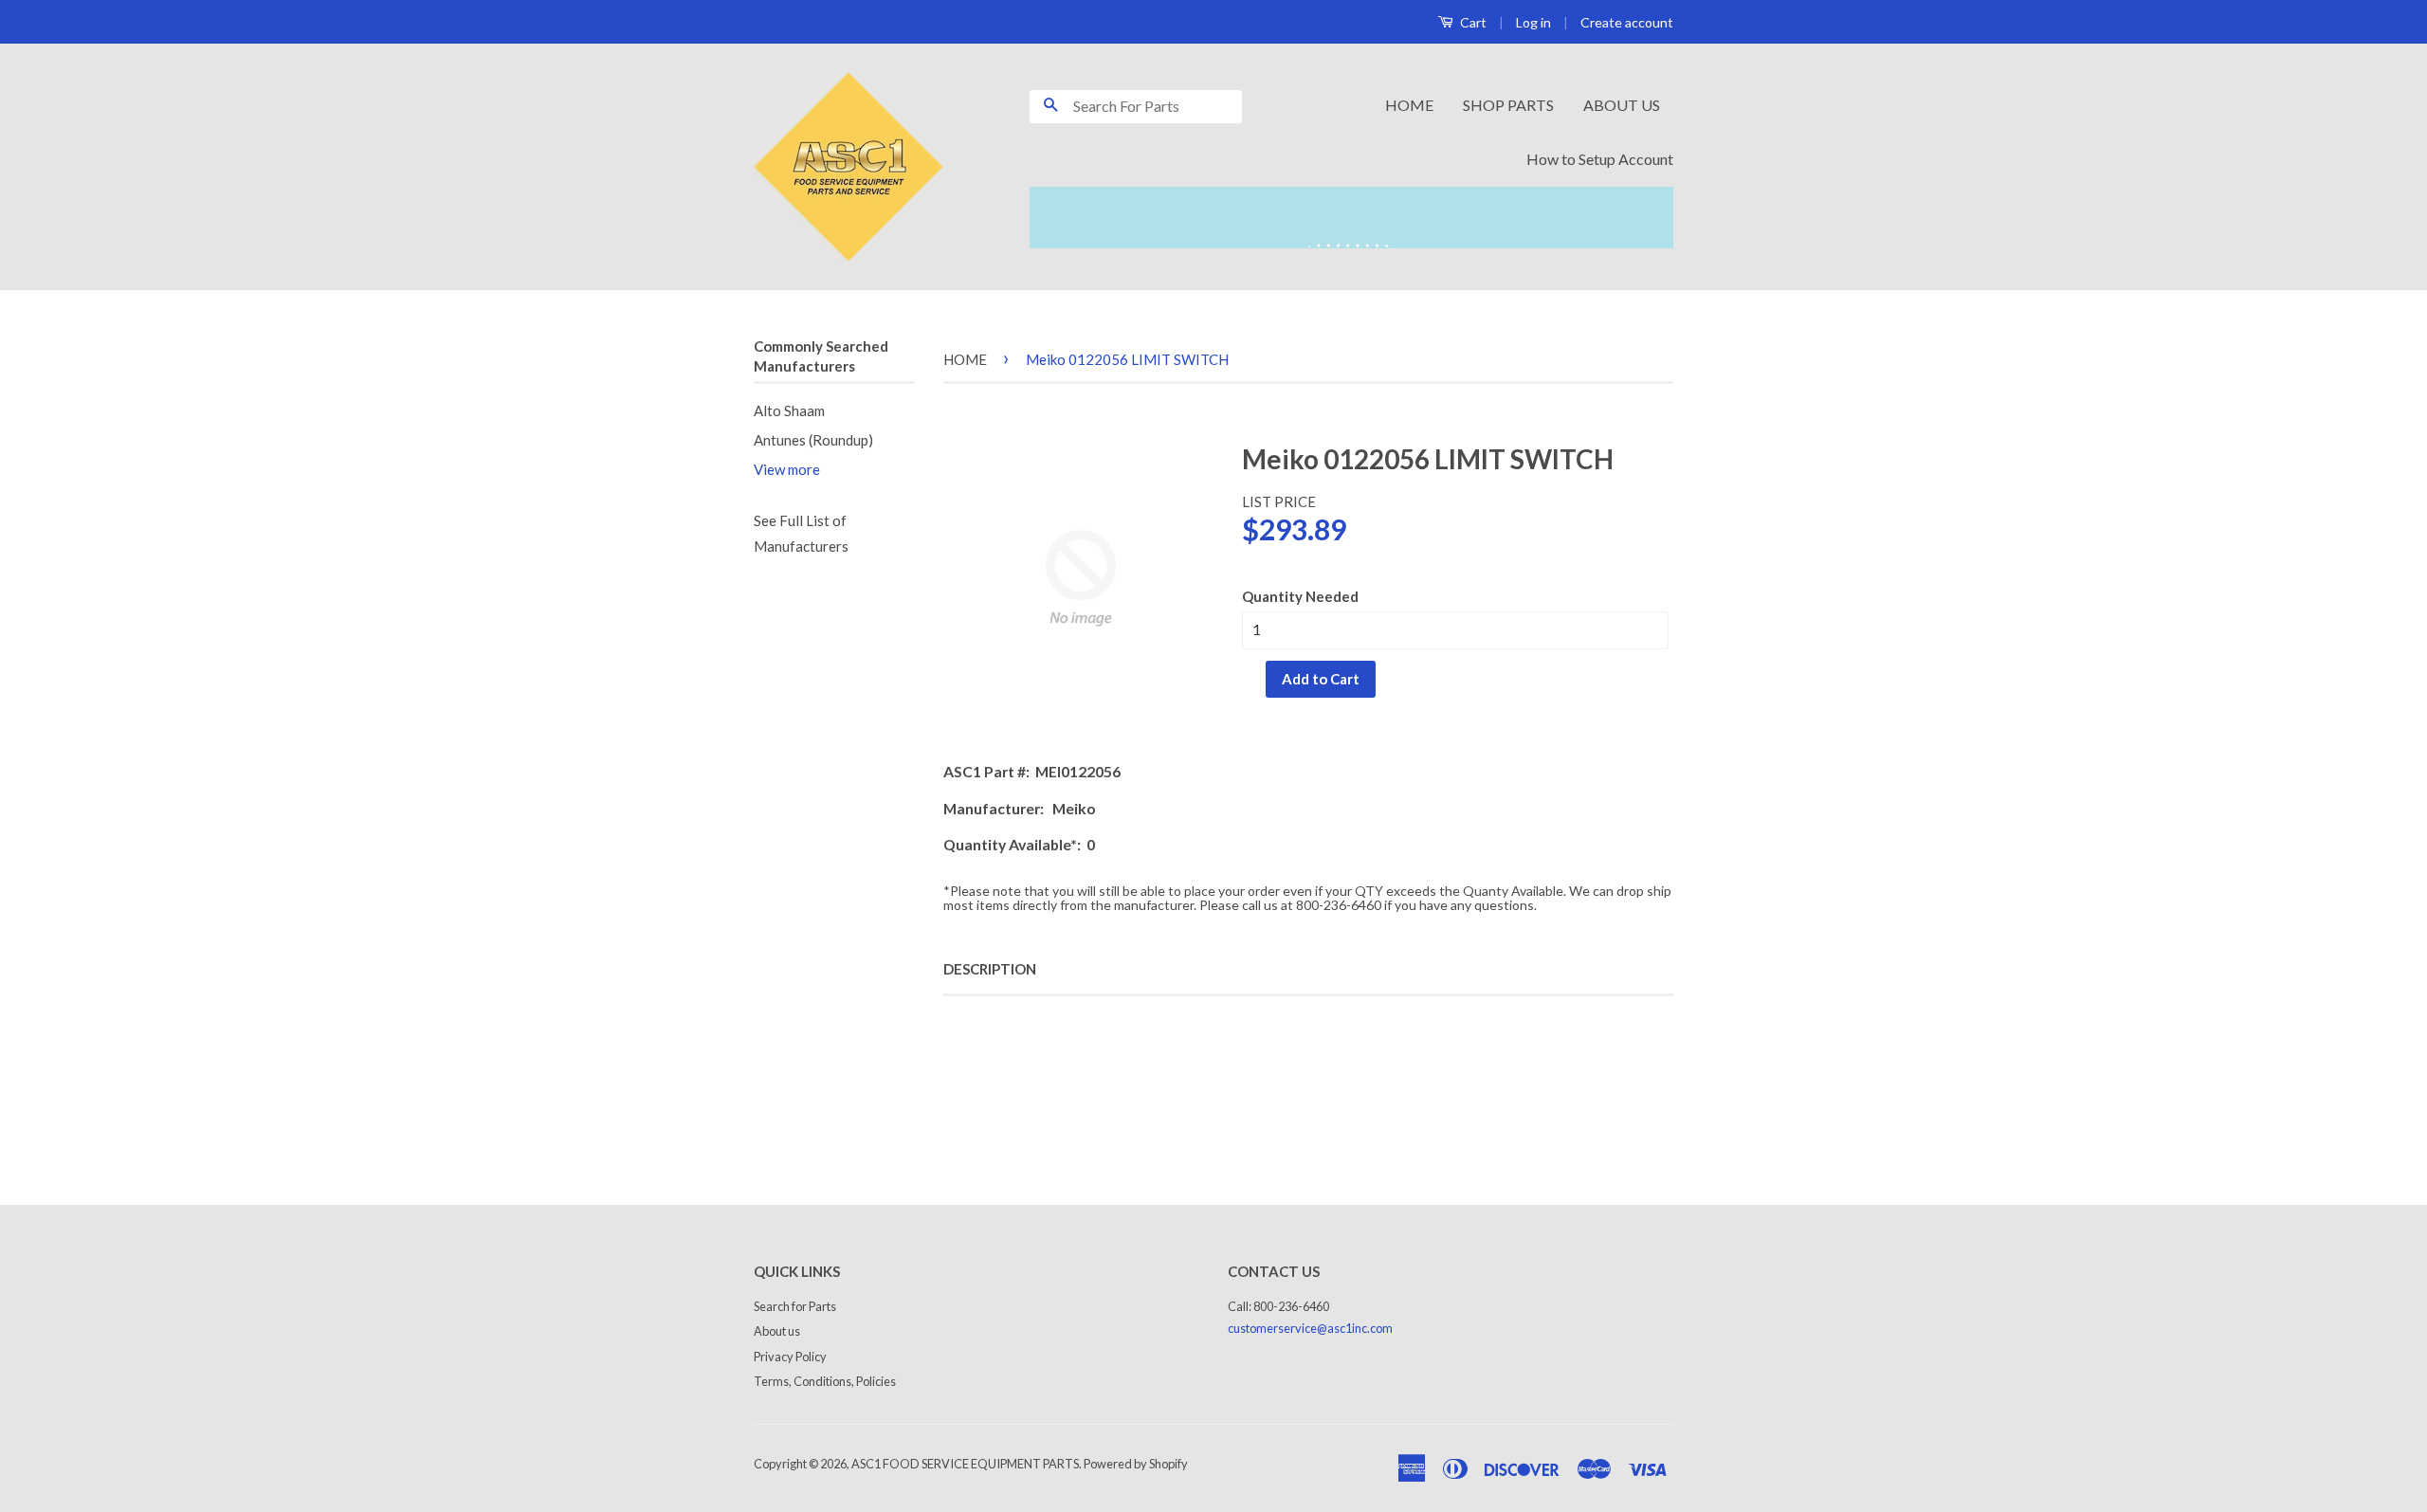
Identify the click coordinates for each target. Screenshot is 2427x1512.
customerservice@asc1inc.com (1310, 1328)
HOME (1409, 105)
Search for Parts (795, 1306)
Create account (1627, 22)
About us (777, 1331)
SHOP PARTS (1508, 105)
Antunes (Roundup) (813, 440)
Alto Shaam (789, 410)
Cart (1472, 22)
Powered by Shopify (1136, 1464)
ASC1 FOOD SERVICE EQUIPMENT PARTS (965, 1464)
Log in (1533, 22)
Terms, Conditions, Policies (825, 1381)
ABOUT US (1622, 105)
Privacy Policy (790, 1357)
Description (990, 969)
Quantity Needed (1300, 596)
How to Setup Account (1600, 159)
